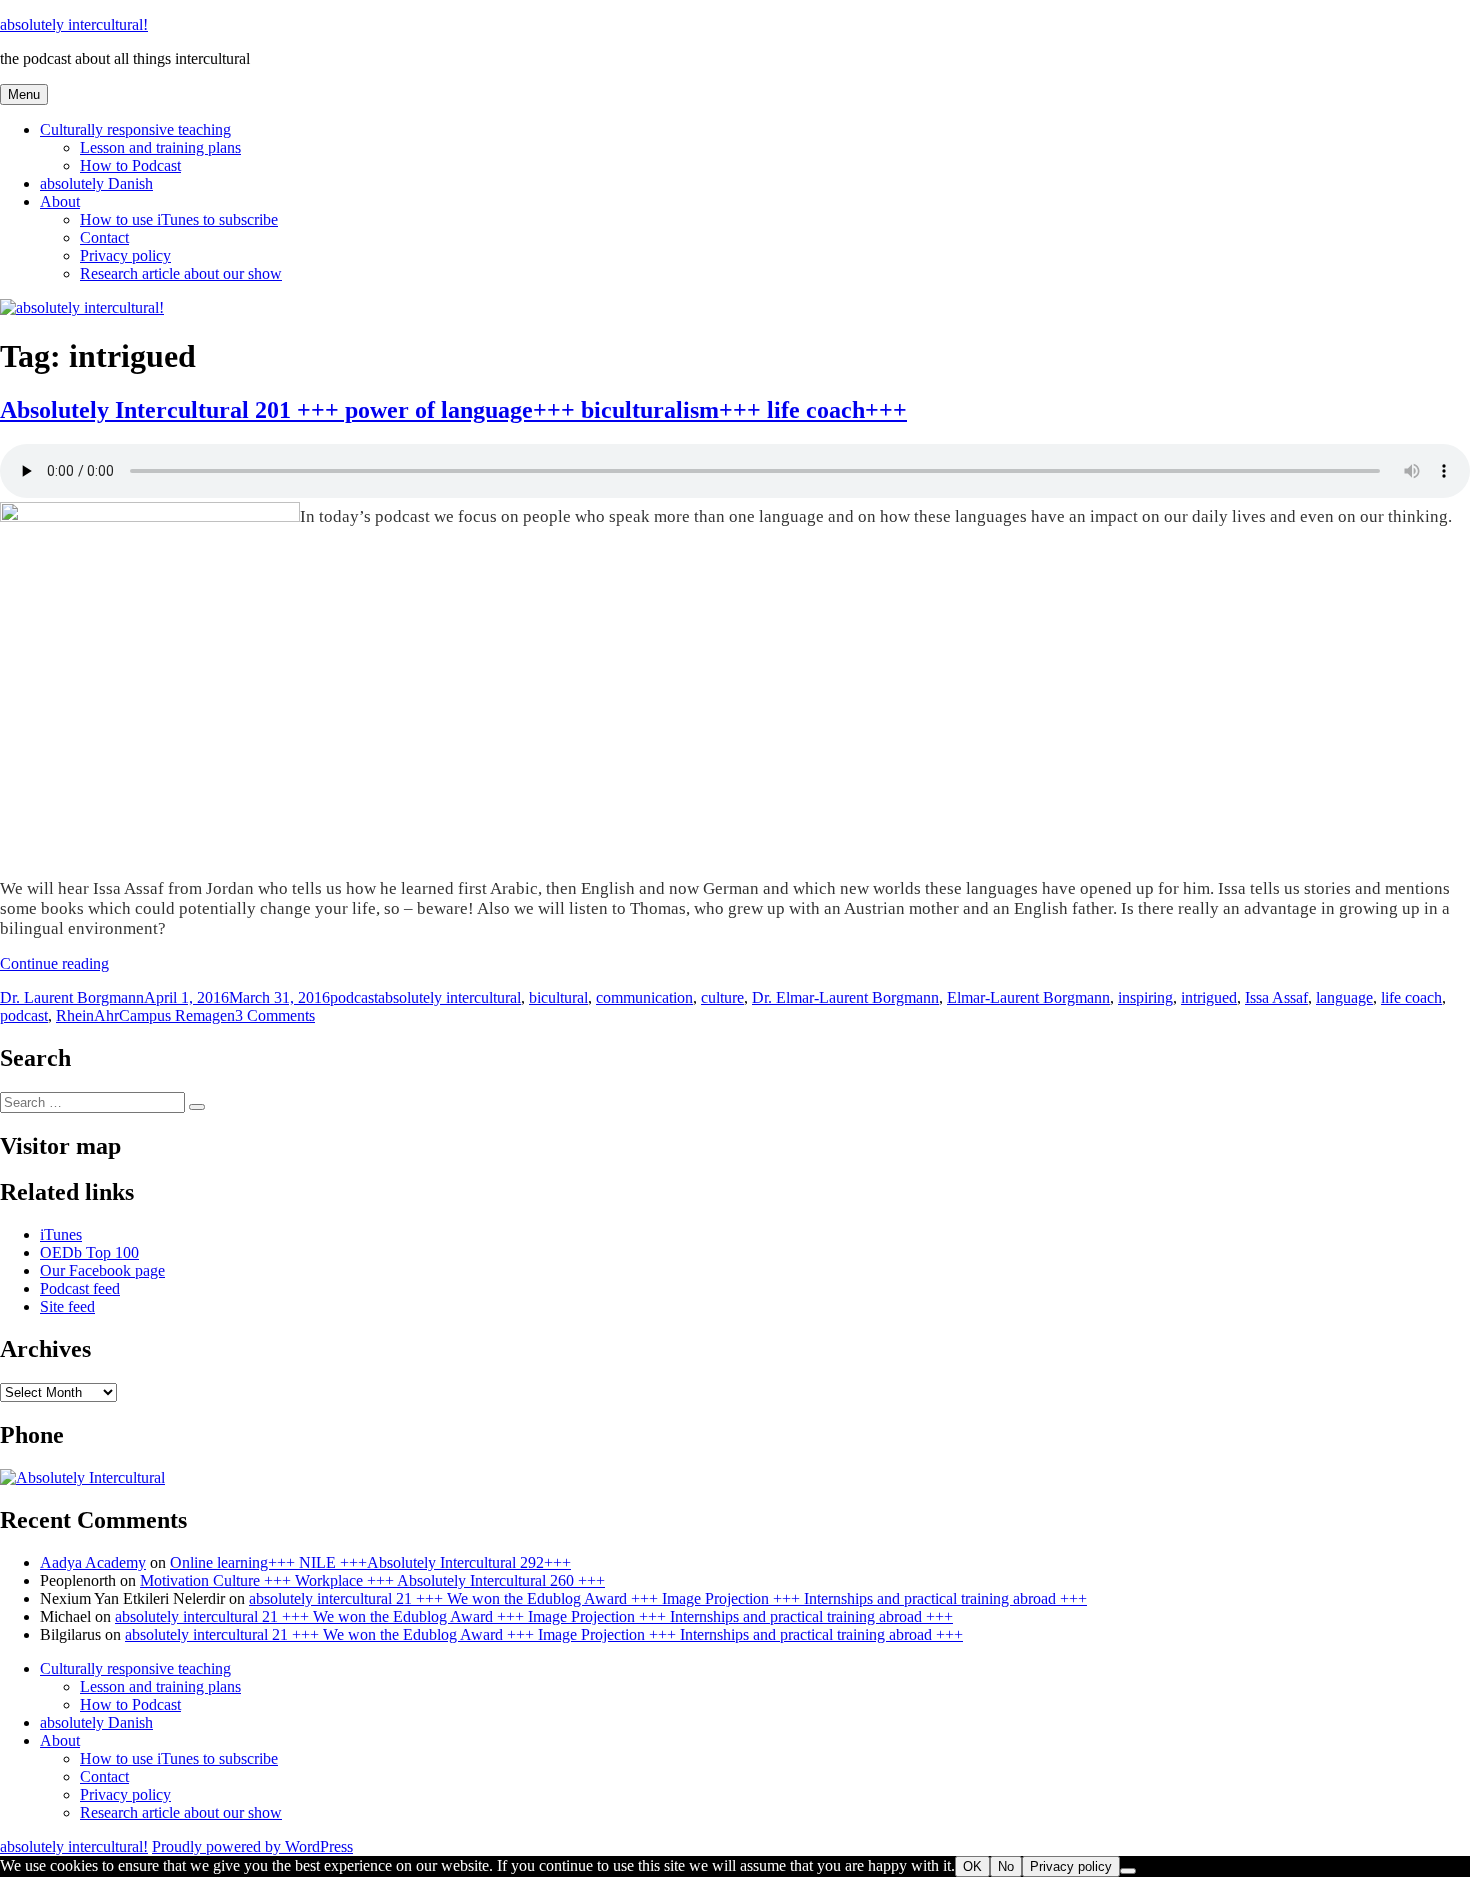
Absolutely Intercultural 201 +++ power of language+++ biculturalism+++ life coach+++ (453, 410)
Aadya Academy (93, 1562)
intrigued (1209, 997)
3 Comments (275, 1015)
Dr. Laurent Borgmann (72, 997)
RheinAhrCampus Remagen (145, 1015)
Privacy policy (125, 255)
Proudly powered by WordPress (252, 1846)
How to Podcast (130, 165)
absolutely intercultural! (74, 24)
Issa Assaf (1276, 997)
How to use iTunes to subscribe (179, 219)
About (60, 201)
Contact (104, 237)
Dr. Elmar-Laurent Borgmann (845, 997)
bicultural (558, 997)
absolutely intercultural (449, 997)
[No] (1128, 1871)
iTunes (61, 1234)
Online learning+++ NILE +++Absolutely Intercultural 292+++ (370, 1562)
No (1006, 1866)
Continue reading (54, 963)
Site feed (67, 1306)
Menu (24, 94)
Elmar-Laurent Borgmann (1028, 997)
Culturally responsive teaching (135, 129)
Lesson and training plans (160, 147)
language (1344, 997)
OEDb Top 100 (89, 1252)
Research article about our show (181, 273)
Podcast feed (80, 1288)
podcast (354, 997)
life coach (1411, 997)
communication (644, 997)
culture (722, 997)
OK (972, 1866)
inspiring (1145, 997)
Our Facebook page (102, 1270)
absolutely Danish (96, 183)
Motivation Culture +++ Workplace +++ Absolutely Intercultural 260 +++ (372, 1580)
